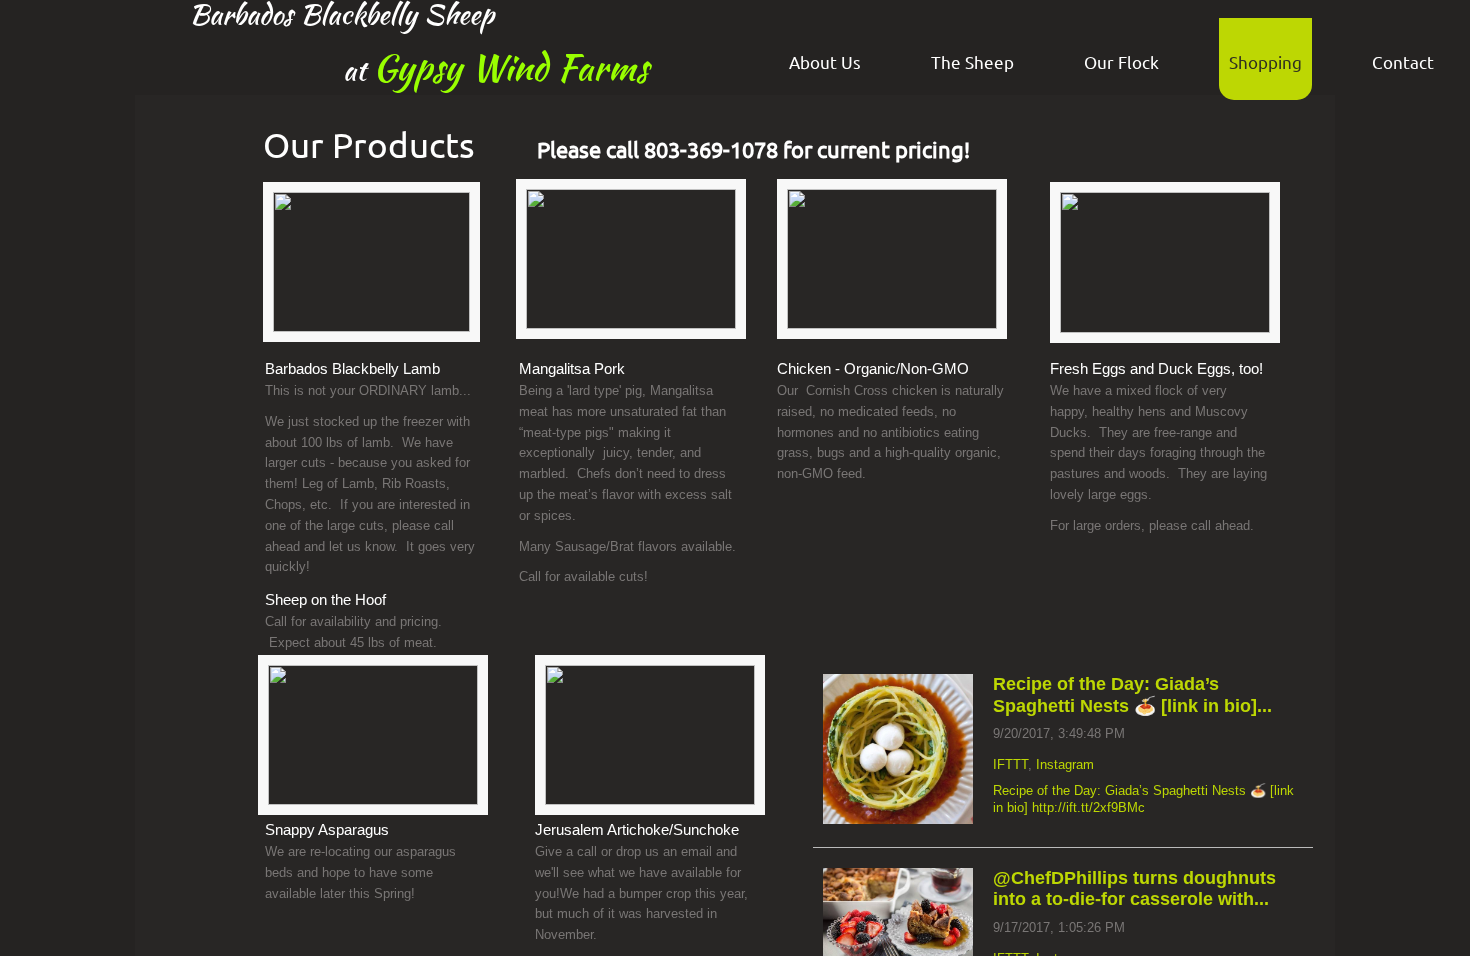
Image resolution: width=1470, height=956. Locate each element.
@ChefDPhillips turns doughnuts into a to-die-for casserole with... (1134, 889)
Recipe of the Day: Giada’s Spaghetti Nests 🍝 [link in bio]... (1132, 695)
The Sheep (972, 61)
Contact (1403, 61)
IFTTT (1010, 764)
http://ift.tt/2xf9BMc (1088, 807)
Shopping (1265, 61)
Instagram (1065, 764)
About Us (825, 61)
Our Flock (1121, 61)
